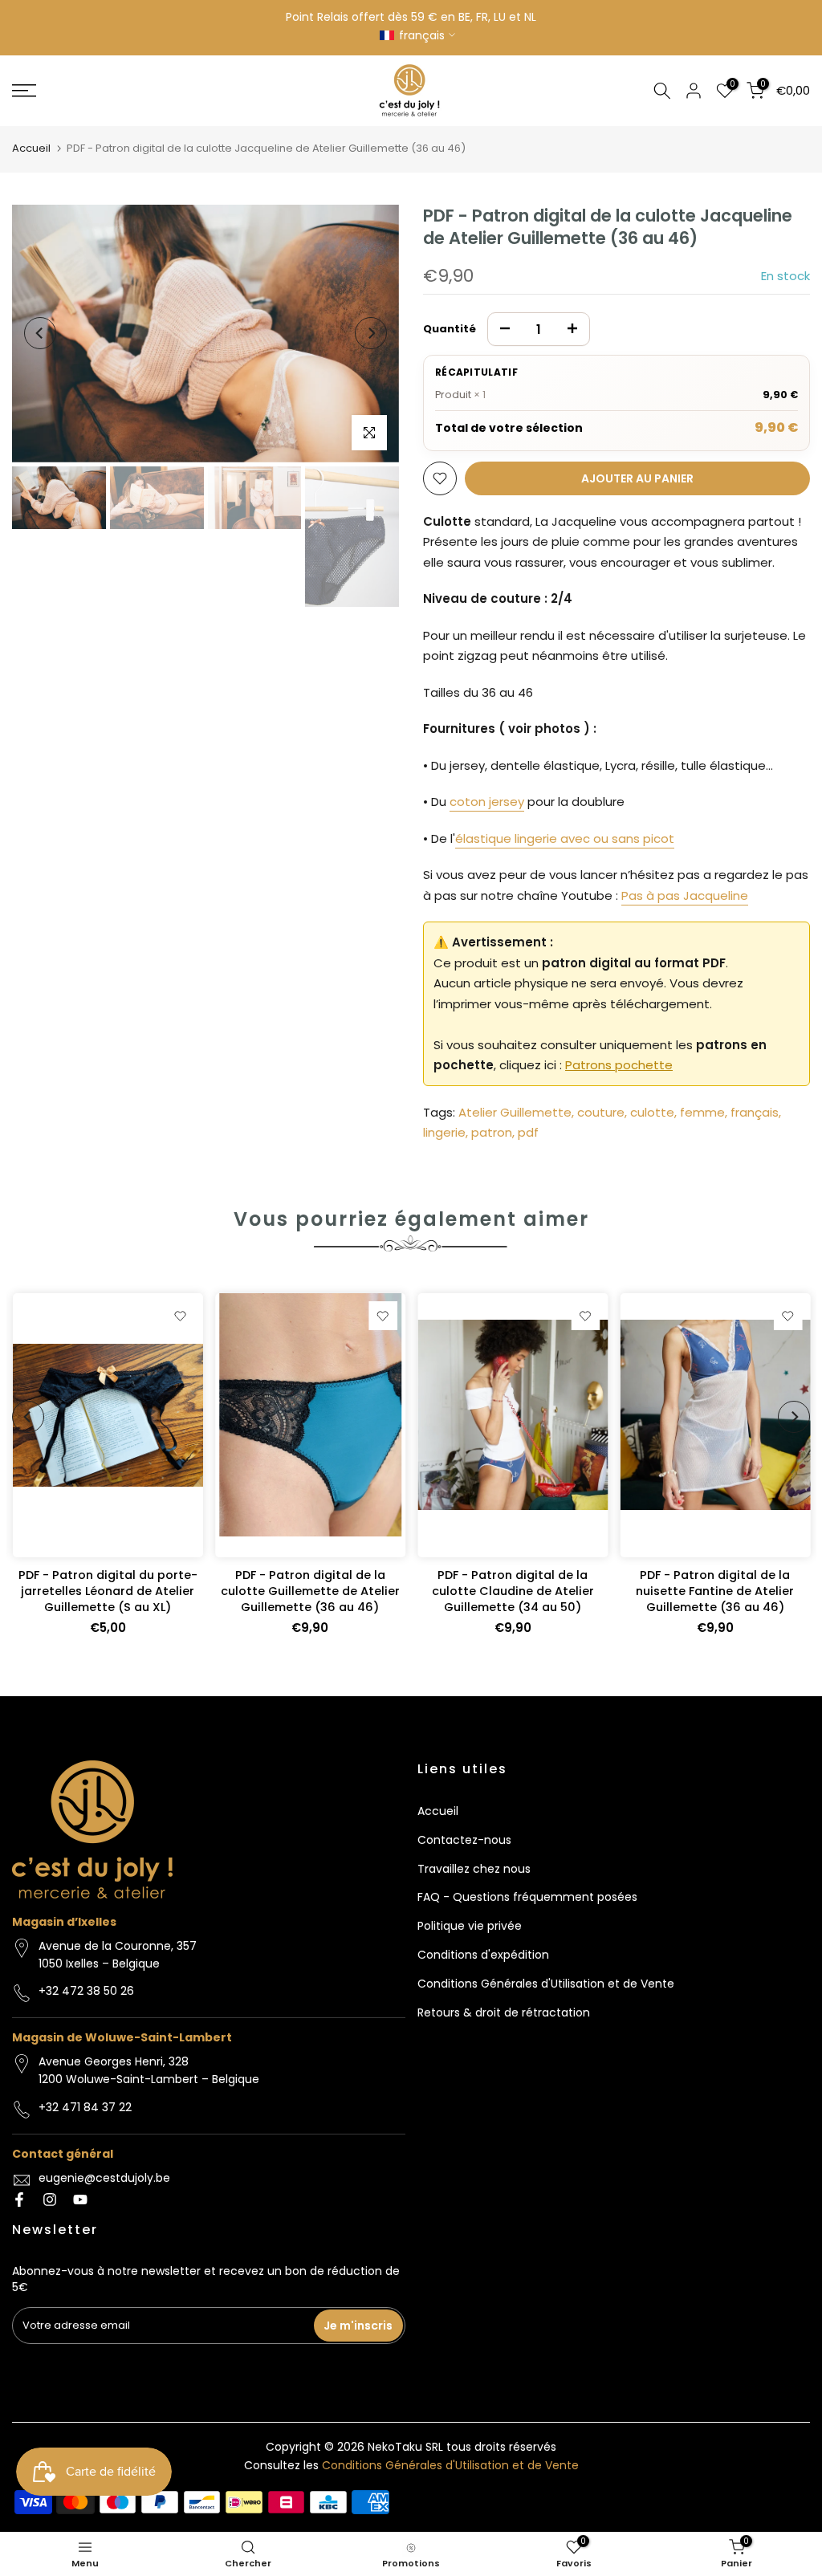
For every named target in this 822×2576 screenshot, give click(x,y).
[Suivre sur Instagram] (50, 2200)
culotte (652, 1112)
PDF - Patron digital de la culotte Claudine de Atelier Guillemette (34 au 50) (512, 1591)
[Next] (371, 333)
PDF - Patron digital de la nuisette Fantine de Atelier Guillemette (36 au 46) (715, 1591)
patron (492, 1132)
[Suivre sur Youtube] (80, 2200)
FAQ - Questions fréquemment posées (527, 1897)
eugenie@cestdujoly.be (104, 2178)
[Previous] (40, 333)
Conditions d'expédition (483, 1955)
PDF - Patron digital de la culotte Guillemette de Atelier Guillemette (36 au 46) (309, 1591)
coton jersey (487, 802)
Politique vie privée (470, 1926)
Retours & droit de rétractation (504, 2012)
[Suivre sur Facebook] (19, 2200)
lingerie (444, 1132)
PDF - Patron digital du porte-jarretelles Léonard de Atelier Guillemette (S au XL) (107, 1591)
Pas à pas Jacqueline (685, 895)
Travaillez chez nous (474, 1869)
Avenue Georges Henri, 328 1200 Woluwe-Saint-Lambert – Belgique (149, 2070)
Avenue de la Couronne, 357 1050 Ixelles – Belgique (118, 1955)
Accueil (31, 148)
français (755, 1112)
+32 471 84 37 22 (85, 2107)
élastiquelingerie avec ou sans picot (565, 838)
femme (702, 1112)
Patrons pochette (619, 1065)
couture (601, 1112)
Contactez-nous (464, 1840)
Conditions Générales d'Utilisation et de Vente (546, 1984)
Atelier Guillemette (515, 1112)
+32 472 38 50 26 (86, 1991)
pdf (528, 1132)
